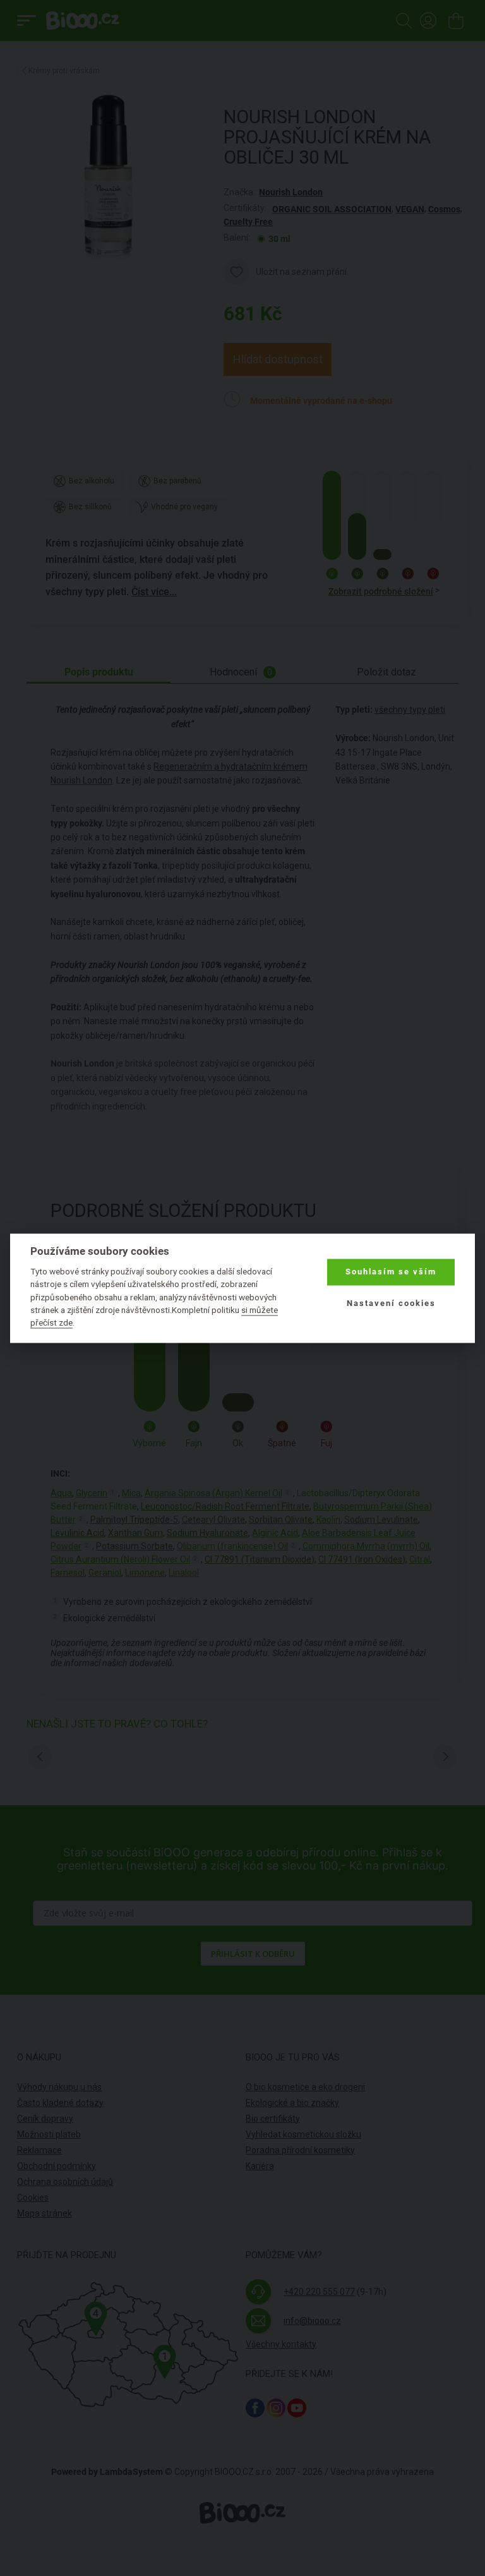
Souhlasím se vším (391, 1272)
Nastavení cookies (391, 1304)
